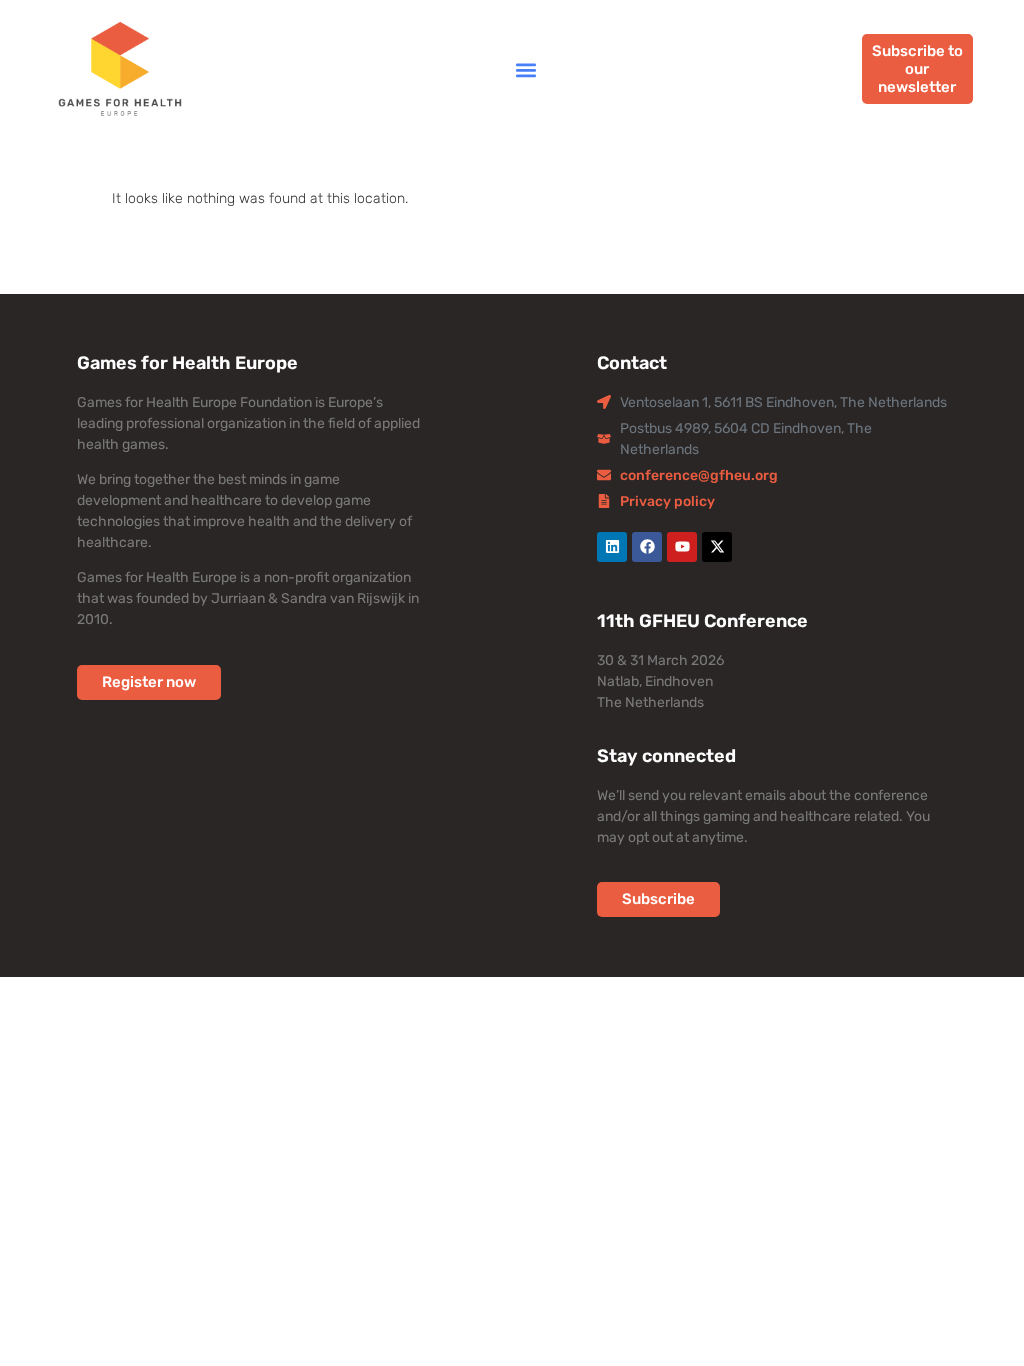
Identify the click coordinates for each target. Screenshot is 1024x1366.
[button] (525, 69)
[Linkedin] (612, 547)
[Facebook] (647, 547)
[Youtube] (682, 547)
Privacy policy (667, 501)
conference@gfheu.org (699, 475)
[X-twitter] (717, 547)
